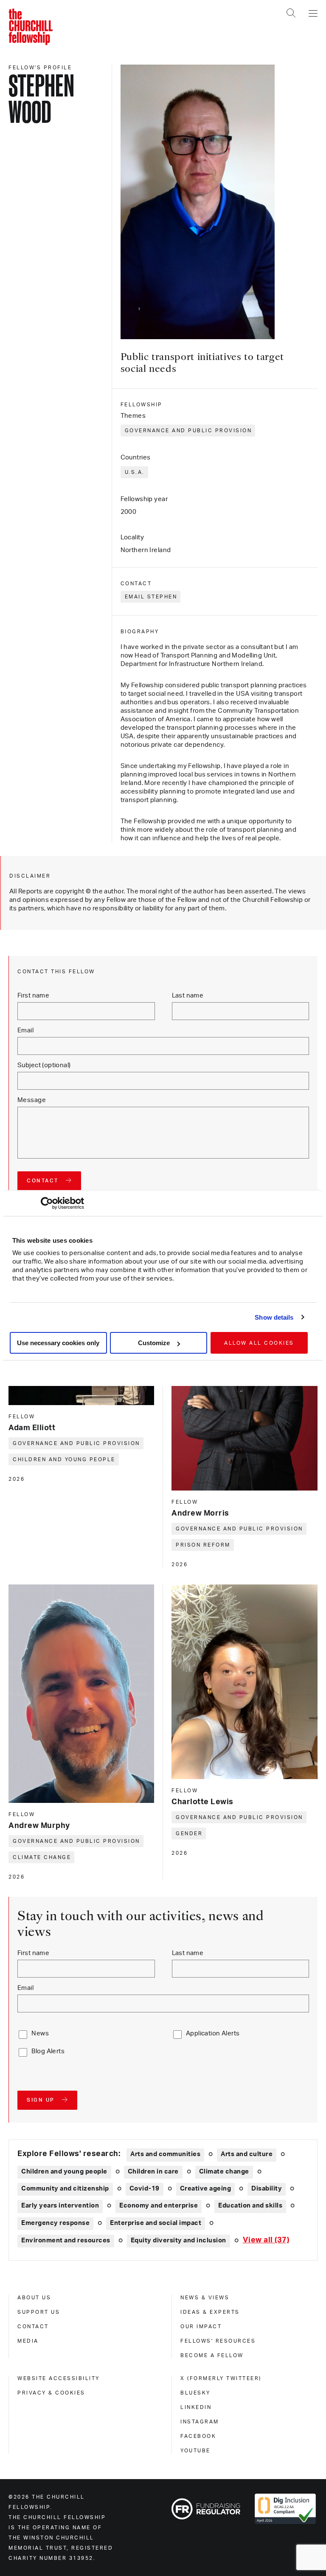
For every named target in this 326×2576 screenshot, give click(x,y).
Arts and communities (165, 2154)
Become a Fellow (212, 2355)
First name (33, 996)
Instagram (200, 2422)
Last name (188, 996)
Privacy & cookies (51, 2393)
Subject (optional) (44, 1065)
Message (32, 1100)
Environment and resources (66, 2240)
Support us (39, 2312)
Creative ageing (206, 2189)
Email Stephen (151, 597)
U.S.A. (135, 472)
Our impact (201, 2327)
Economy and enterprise (159, 2206)
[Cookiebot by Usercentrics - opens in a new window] (47, 1203)
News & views (205, 2298)
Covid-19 (145, 2189)
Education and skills (250, 2206)
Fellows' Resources (218, 2341)
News (40, 2033)
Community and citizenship (65, 2189)
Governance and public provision (188, 431)
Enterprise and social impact (156, 2223)
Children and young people (64, 1459)
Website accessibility (59, 2378)
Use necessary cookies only (58, 1343)
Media (28, 2341)
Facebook (198, 2436)
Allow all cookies (259, 1343)
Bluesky (195, 2393)
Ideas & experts (210, 2312)
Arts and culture (247, 2154)
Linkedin (196, 2407)
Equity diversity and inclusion (178, 2240)
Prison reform (203, 1545)
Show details (274, 1317)
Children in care (153, 2172)
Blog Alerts (48, 2051)
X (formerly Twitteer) (221, 2378)
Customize (154, 1343)
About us (34, 2298)
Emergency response (55, 2223)
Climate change (42, 1857)
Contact (33, 2327)
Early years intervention (60, 2206)
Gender (189, 1834)
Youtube (195, 2451)
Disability (267, 2189)
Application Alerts (213, 2033)
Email (25, 1030)
